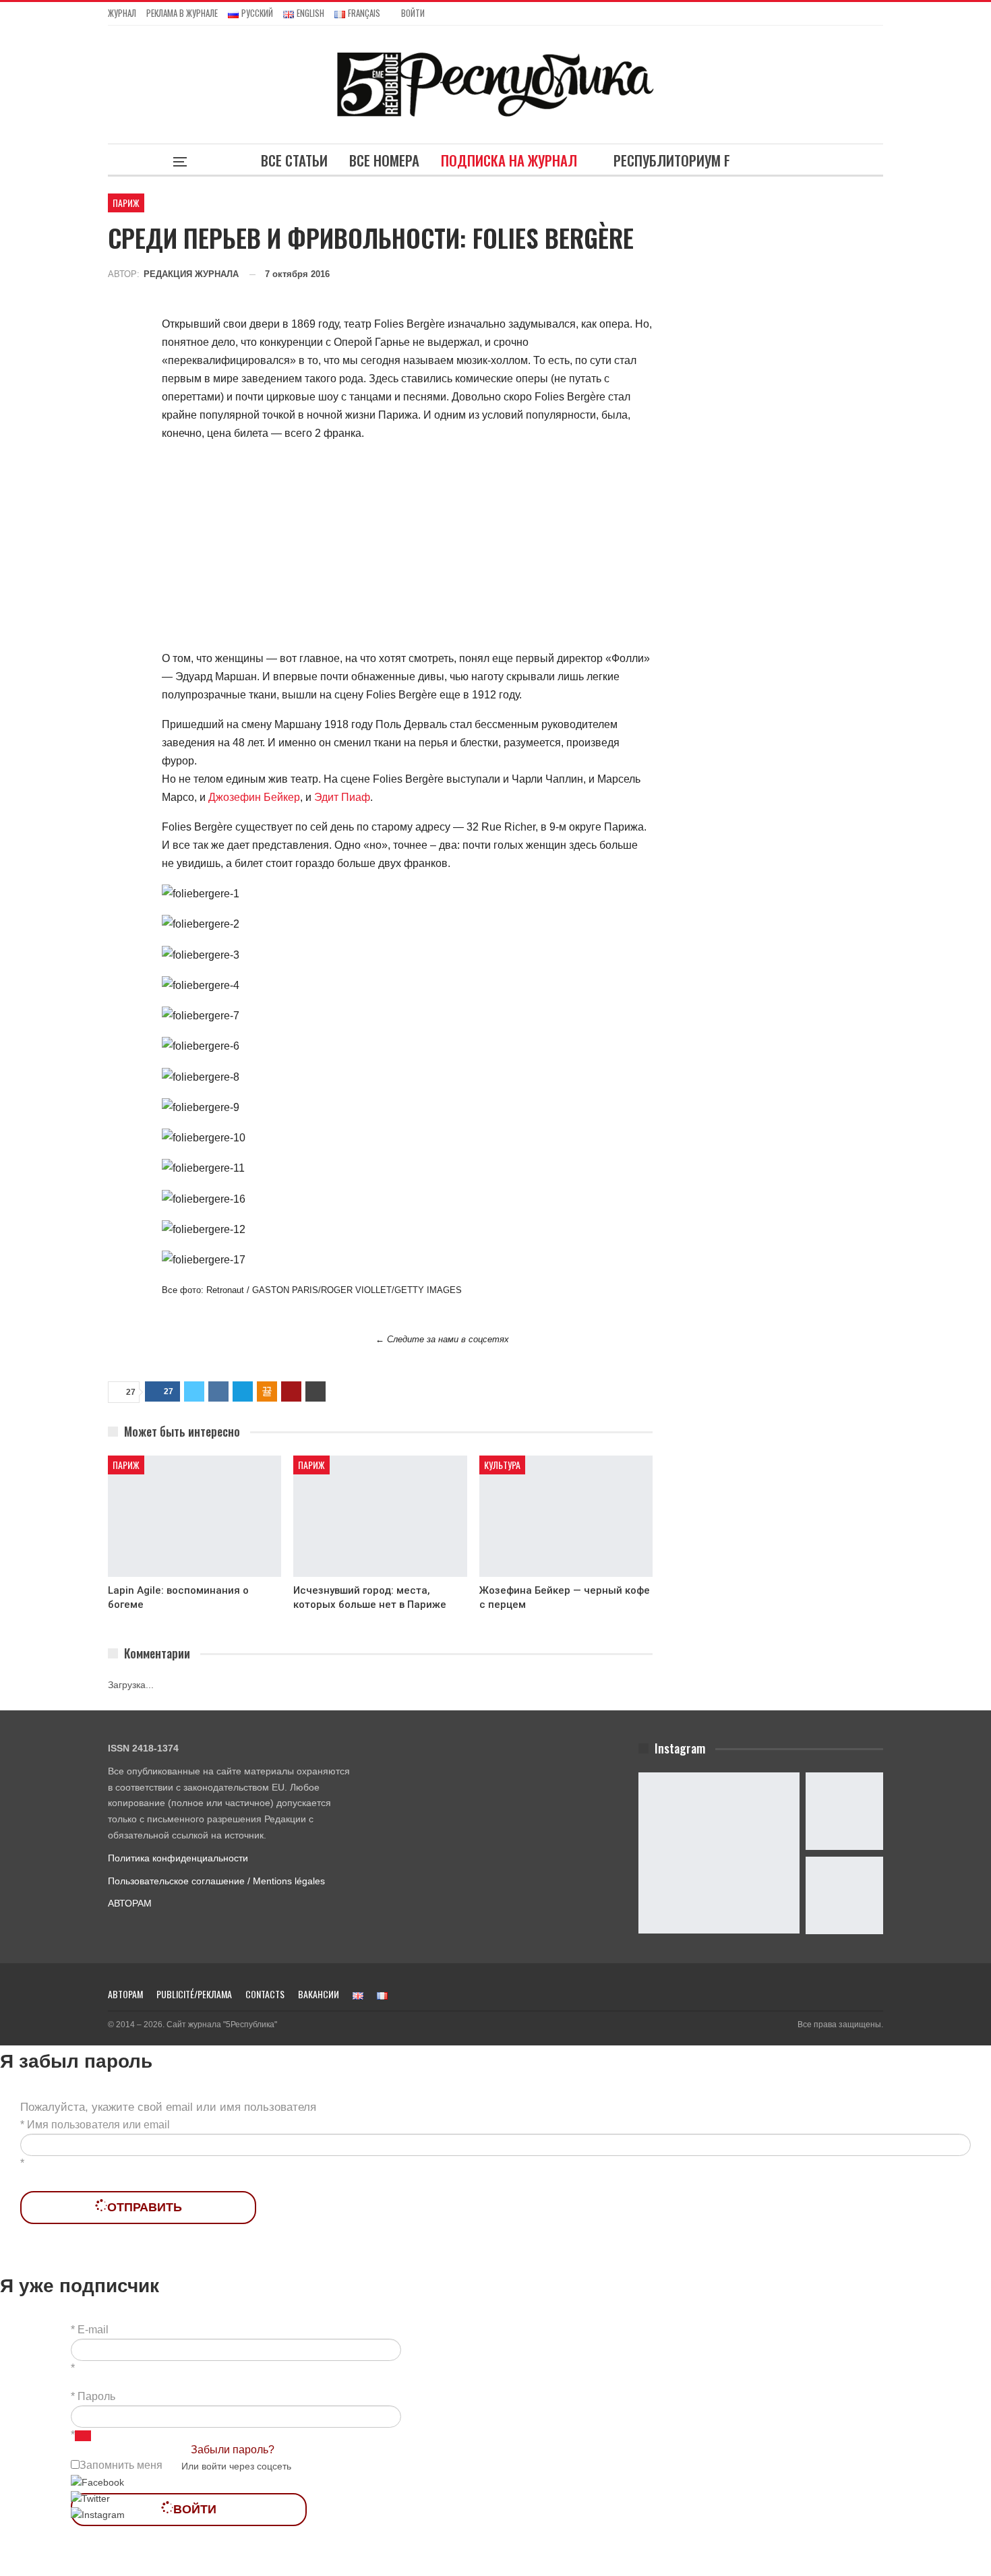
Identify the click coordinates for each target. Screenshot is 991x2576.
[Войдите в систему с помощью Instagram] (98, 2515)
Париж (126, 203)
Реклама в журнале (182, 13)
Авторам (125, 1994)
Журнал (122, 13)
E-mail (93, 2330)
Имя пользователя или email (98, 2125)
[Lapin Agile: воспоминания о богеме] (194, 1516)
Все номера (384, 160)
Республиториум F (672, 160)
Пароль (96, 2396)
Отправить (145, 2207)
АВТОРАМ (130, 1903)
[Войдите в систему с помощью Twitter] (90, 2498)
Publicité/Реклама (194, 1994)
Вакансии (319, 1994)
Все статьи (294, 160)
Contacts (265, 1994)
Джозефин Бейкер (254, 797)
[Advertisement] (407, 548)
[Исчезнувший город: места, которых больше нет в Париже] (380, 1516)
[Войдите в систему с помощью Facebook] (97, 2482)
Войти (413, 13)
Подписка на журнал (509, 160)
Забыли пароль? (233, 2450)
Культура (502, 1465)
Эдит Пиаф (342, 797)
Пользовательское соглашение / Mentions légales (216, 1881)
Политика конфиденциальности (178, 1858)
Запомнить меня (121, 2465)
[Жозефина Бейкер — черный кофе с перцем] (566, 1516)
